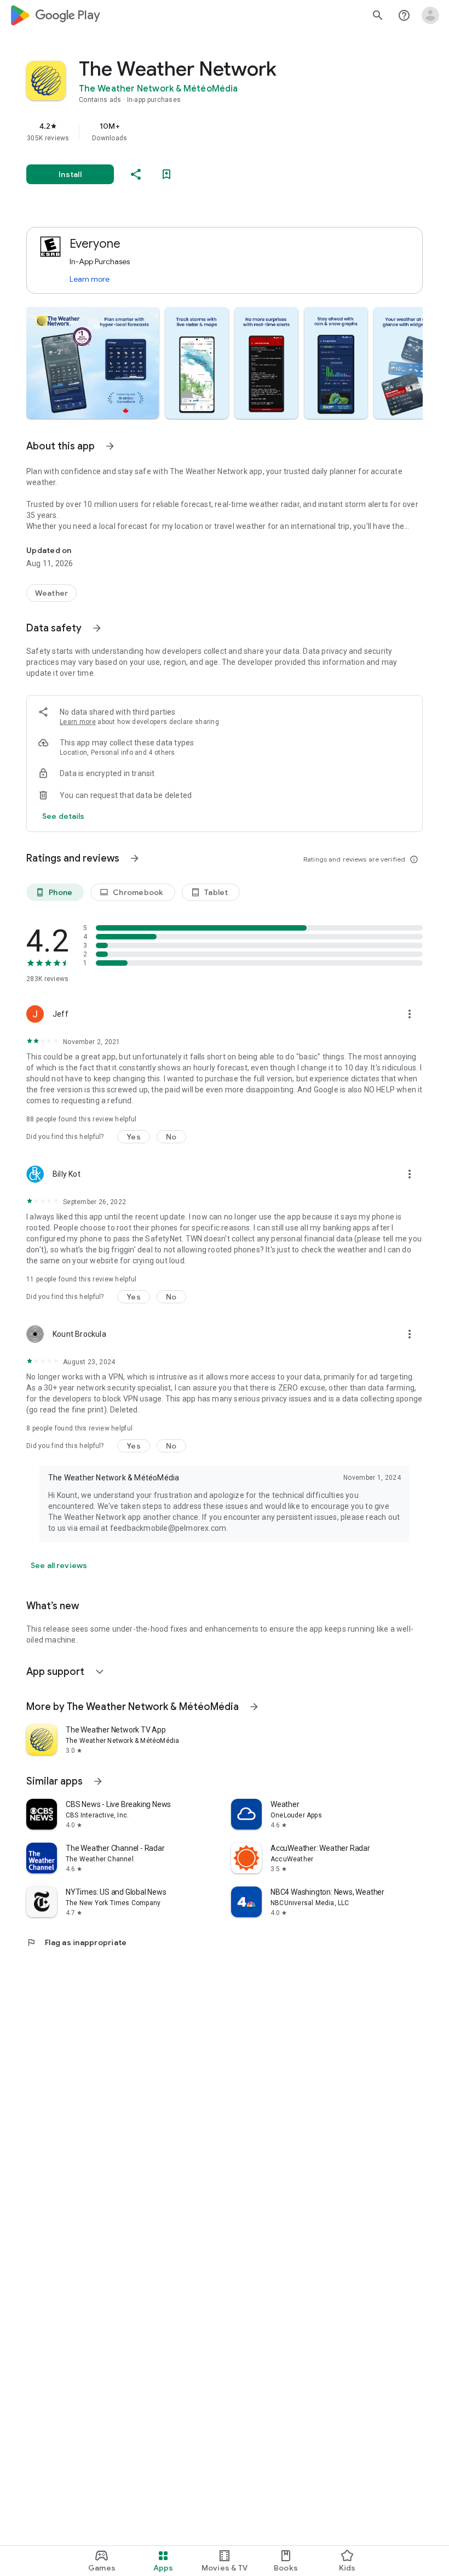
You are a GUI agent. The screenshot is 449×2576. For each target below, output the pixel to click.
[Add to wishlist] (166, 174)
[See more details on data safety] (64, 816)
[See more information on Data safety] (97, 628)
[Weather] (51, 593)
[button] (93, 363)
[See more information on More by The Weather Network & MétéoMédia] (254, 1707)
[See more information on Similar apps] (98, 1781)
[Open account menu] (430, 15)
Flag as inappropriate (76, 1942)
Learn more (90, 279)
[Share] (136, 174)
